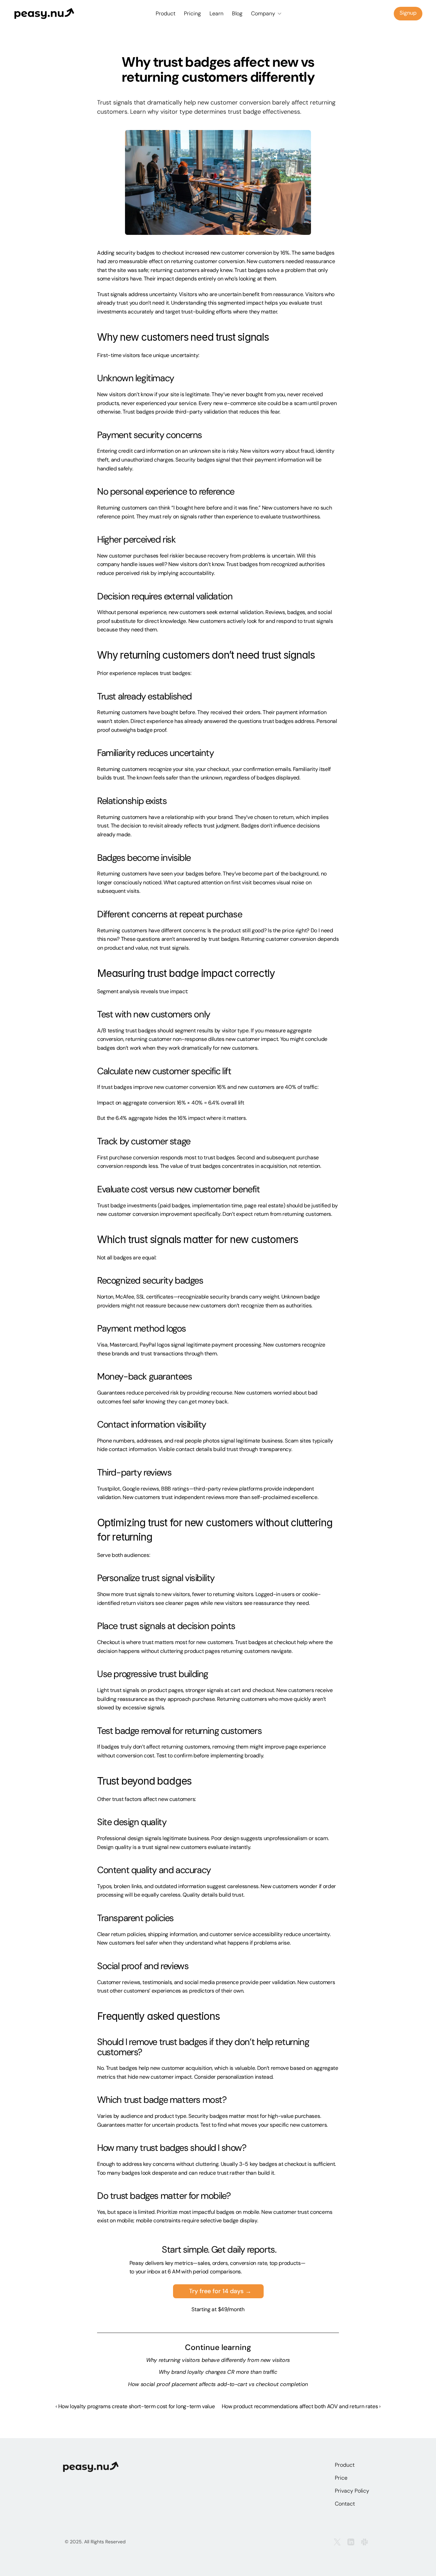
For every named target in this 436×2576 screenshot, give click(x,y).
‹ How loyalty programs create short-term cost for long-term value (135, 2406)
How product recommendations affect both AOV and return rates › (301, 2406)
